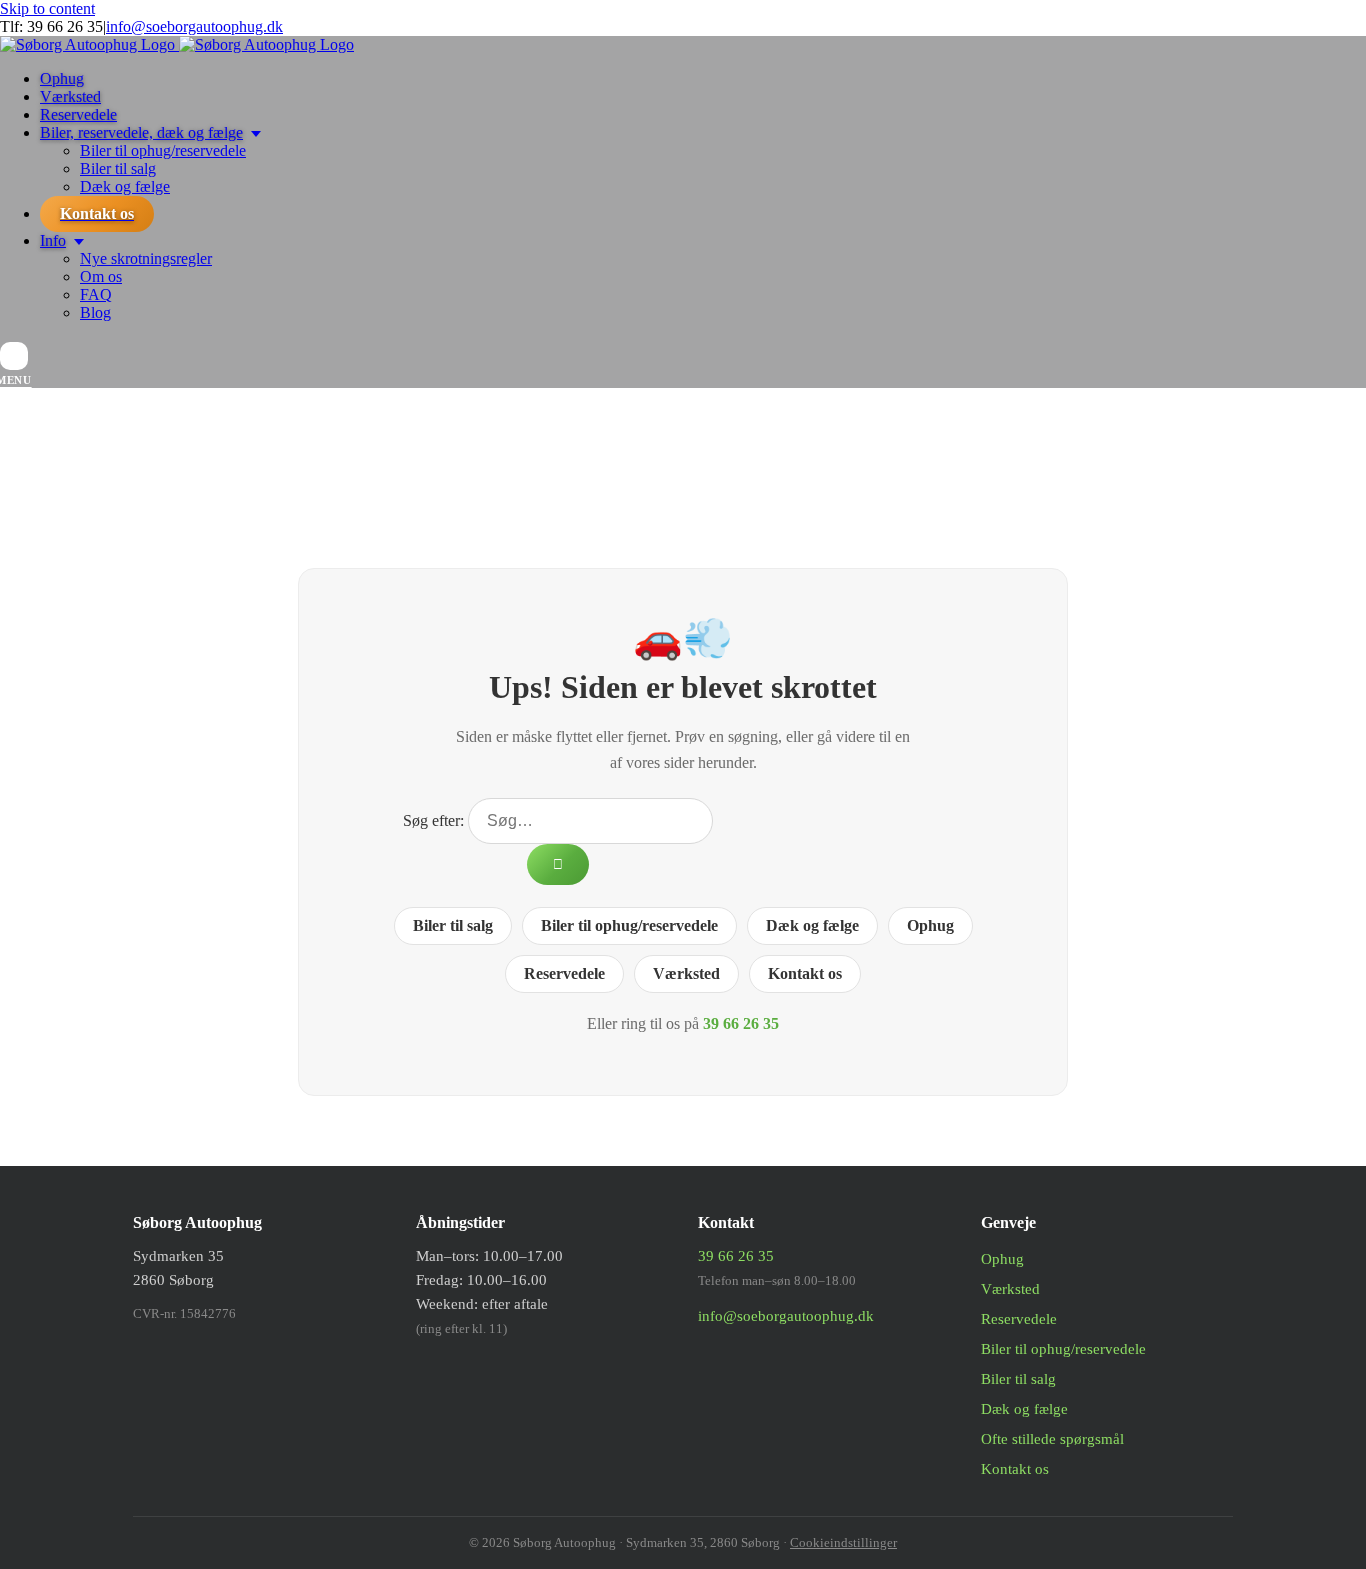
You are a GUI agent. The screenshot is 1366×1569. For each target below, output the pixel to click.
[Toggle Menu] (14, 356)
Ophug (930, 925)
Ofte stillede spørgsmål (1052, 1439)
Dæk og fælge (812, 925)
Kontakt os (805, 973)
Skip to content (47, 8)
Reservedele (564, 973)
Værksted (686, 973)
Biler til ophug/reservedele (629, 925)
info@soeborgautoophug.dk (194, 26)
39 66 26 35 (65, 26)
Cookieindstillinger (843, 1542)
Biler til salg (453, 925)
